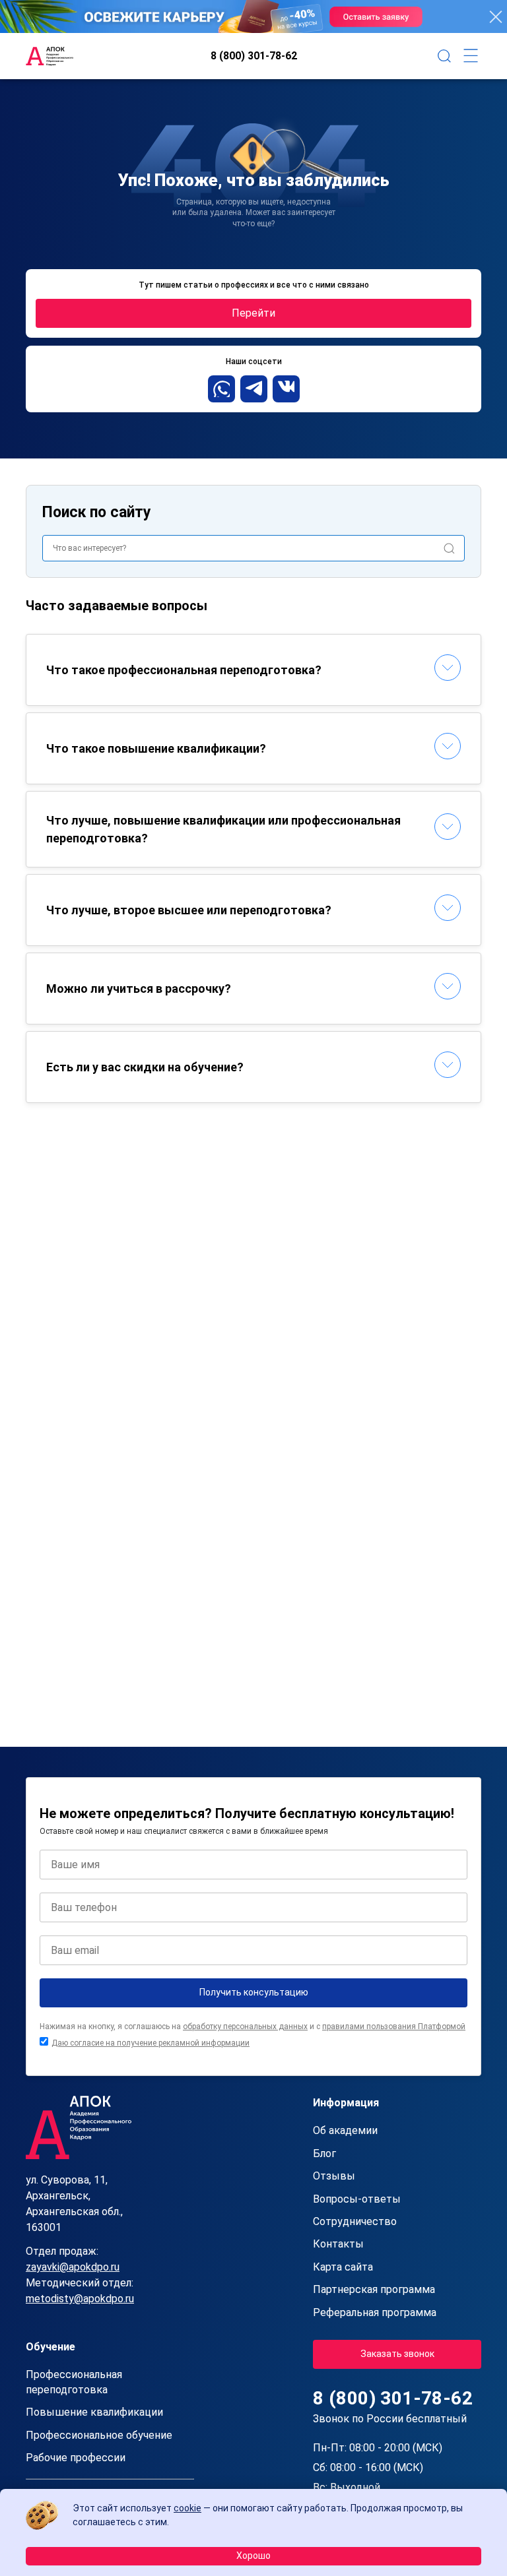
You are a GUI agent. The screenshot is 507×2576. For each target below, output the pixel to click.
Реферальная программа (375, 2312)
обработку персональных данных (245, 2026)
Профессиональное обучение (99, 2435)
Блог (324, 2153)
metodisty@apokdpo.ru (80, 2299)
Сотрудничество (355, 2221)
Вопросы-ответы (357, 2199)
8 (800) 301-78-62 (254, 56)
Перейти (253, 313)
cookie (187, 2508)
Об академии (345, 2130)
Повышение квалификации (94, 2412)
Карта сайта (343, 2267)
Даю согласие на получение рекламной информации (151, 2043)
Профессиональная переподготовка (74, 2382)
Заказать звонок (397, 2354)
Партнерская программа (374, 2289)
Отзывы (334, 2176)
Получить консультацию (254, 1992)
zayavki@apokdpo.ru (73, 2267)
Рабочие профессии (76, 2458)
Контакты (338, 2244)
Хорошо (253, 2556)
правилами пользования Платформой (394, 2026)
